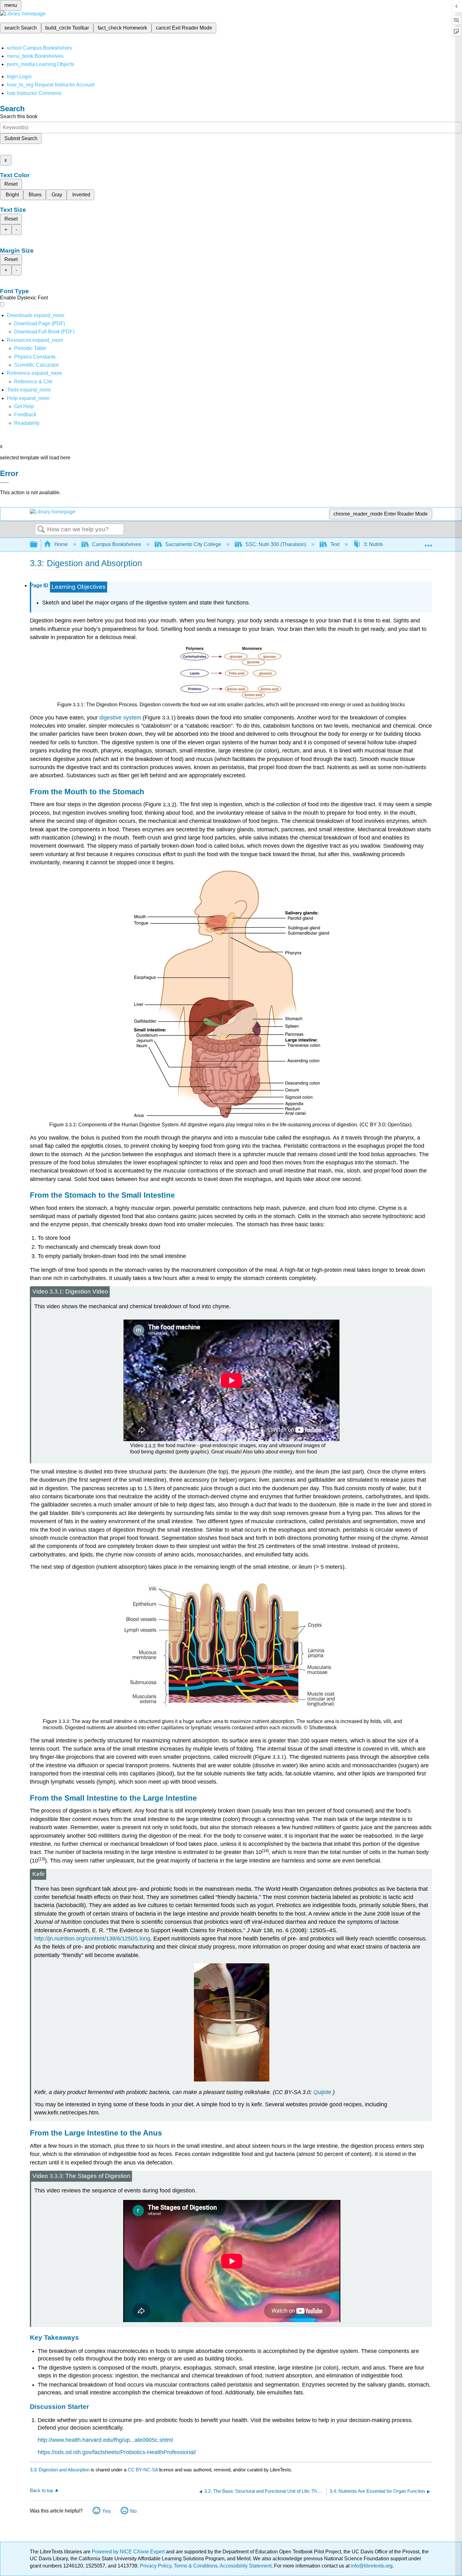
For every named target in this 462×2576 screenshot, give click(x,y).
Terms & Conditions (196, 2566)
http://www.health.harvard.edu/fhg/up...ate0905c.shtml (105, 2440)
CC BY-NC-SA (143, 2470)
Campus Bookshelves (117, 544)
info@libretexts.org (371, 2566)
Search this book (19, 116)
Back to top (41, 2490)
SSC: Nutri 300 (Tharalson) (276, 544)
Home (61, 544)
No (133, 2511)
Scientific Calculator (36, 365)
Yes (106, 2511)
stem (120, 718)
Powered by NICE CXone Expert (129, 2552)
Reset (11, 184)
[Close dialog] (4, 483)
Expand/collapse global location (428, 543)
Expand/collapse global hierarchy (38, 545)
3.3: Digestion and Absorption (60, 2470)
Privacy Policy (156, 2566)
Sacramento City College (193, 544)
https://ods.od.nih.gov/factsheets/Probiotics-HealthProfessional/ (117, 2452)
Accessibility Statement (246, 2566)
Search (41, 530)
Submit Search (21, 138)
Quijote (322, 2092)
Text (335, 544)
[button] (25, 415)
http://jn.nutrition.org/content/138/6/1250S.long (92, 1939)
